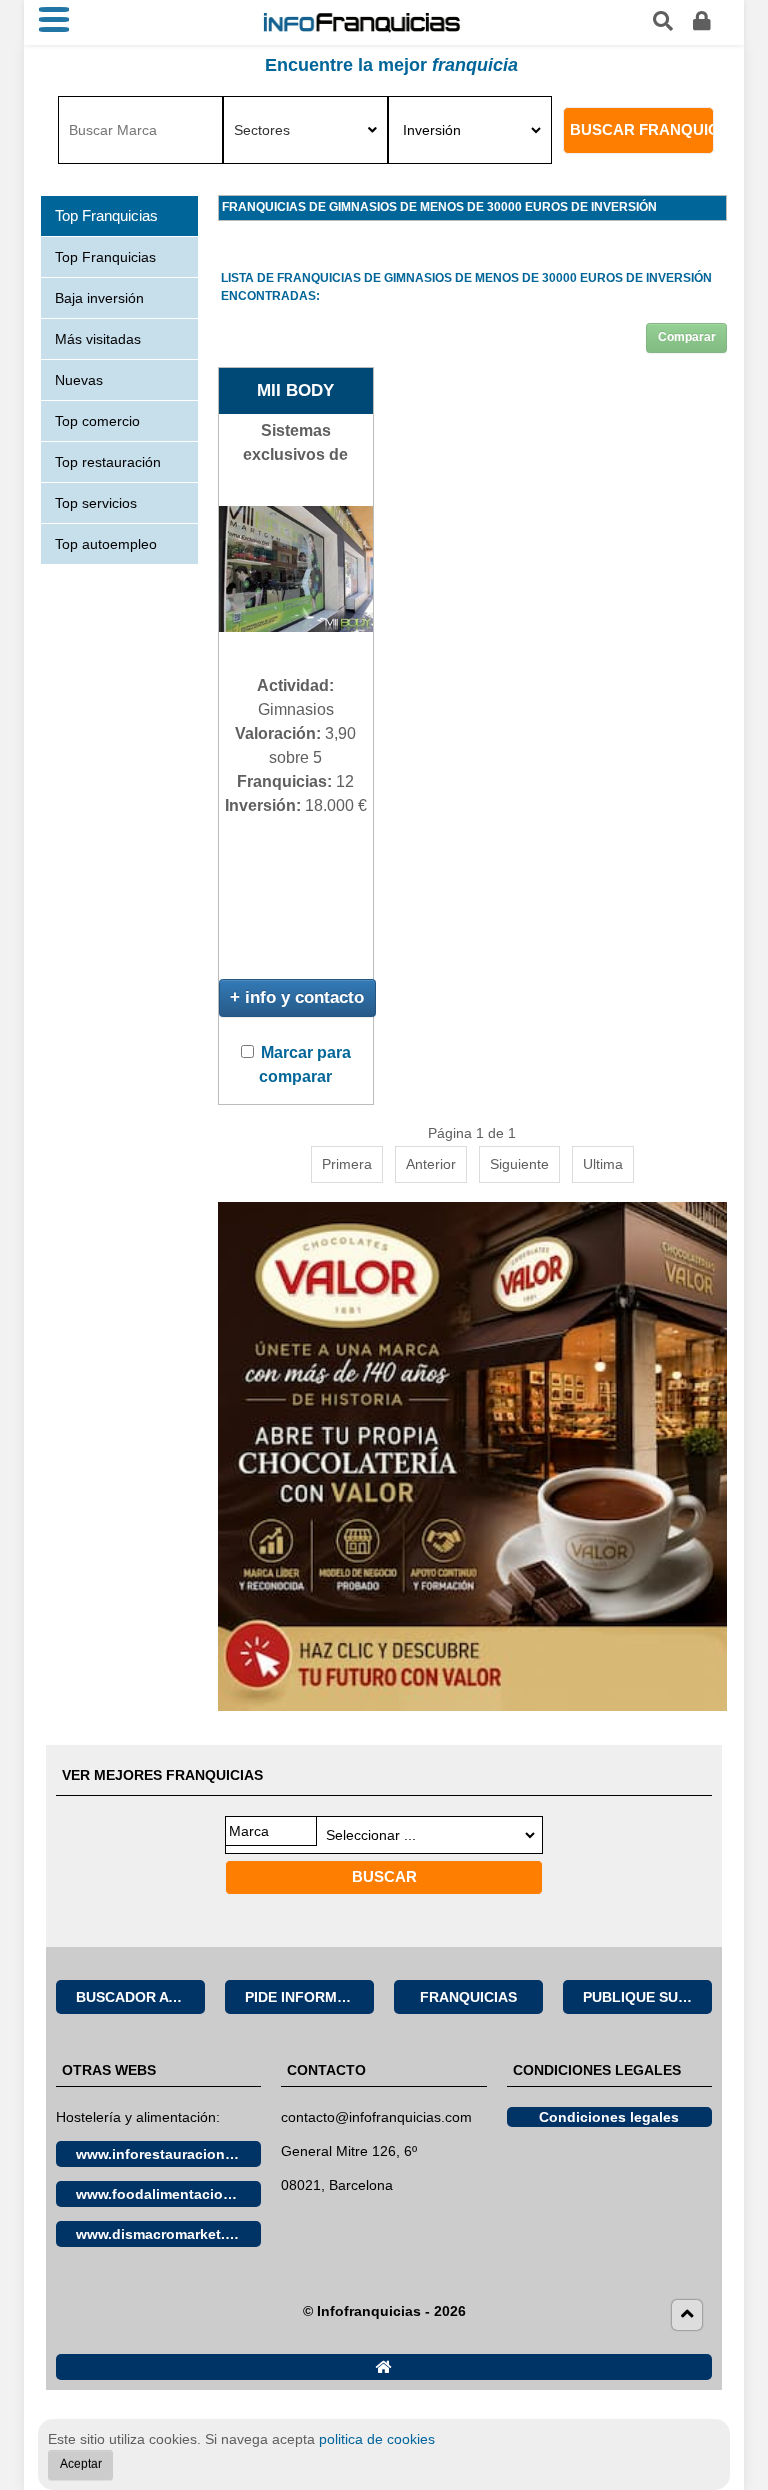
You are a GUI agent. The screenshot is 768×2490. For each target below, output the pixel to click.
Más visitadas (98, 339)
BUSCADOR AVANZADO (140, 1997)
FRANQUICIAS (468, 1997)
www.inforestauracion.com (167, 2154)
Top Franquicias (105, 257)
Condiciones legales (609, 2117)
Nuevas (79, 380)
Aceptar (81, 2464)
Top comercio (97, 421)
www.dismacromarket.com (165, 2234)
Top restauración (108, 462)
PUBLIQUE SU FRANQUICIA (647, 1997)
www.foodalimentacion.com (168, 2194)
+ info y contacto (297, 997)
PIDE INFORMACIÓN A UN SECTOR (309, 1997)
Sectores (262, 130)
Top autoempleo (106, 544)
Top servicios (96, 503)
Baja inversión (99, 298)
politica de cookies (377, 2439)
